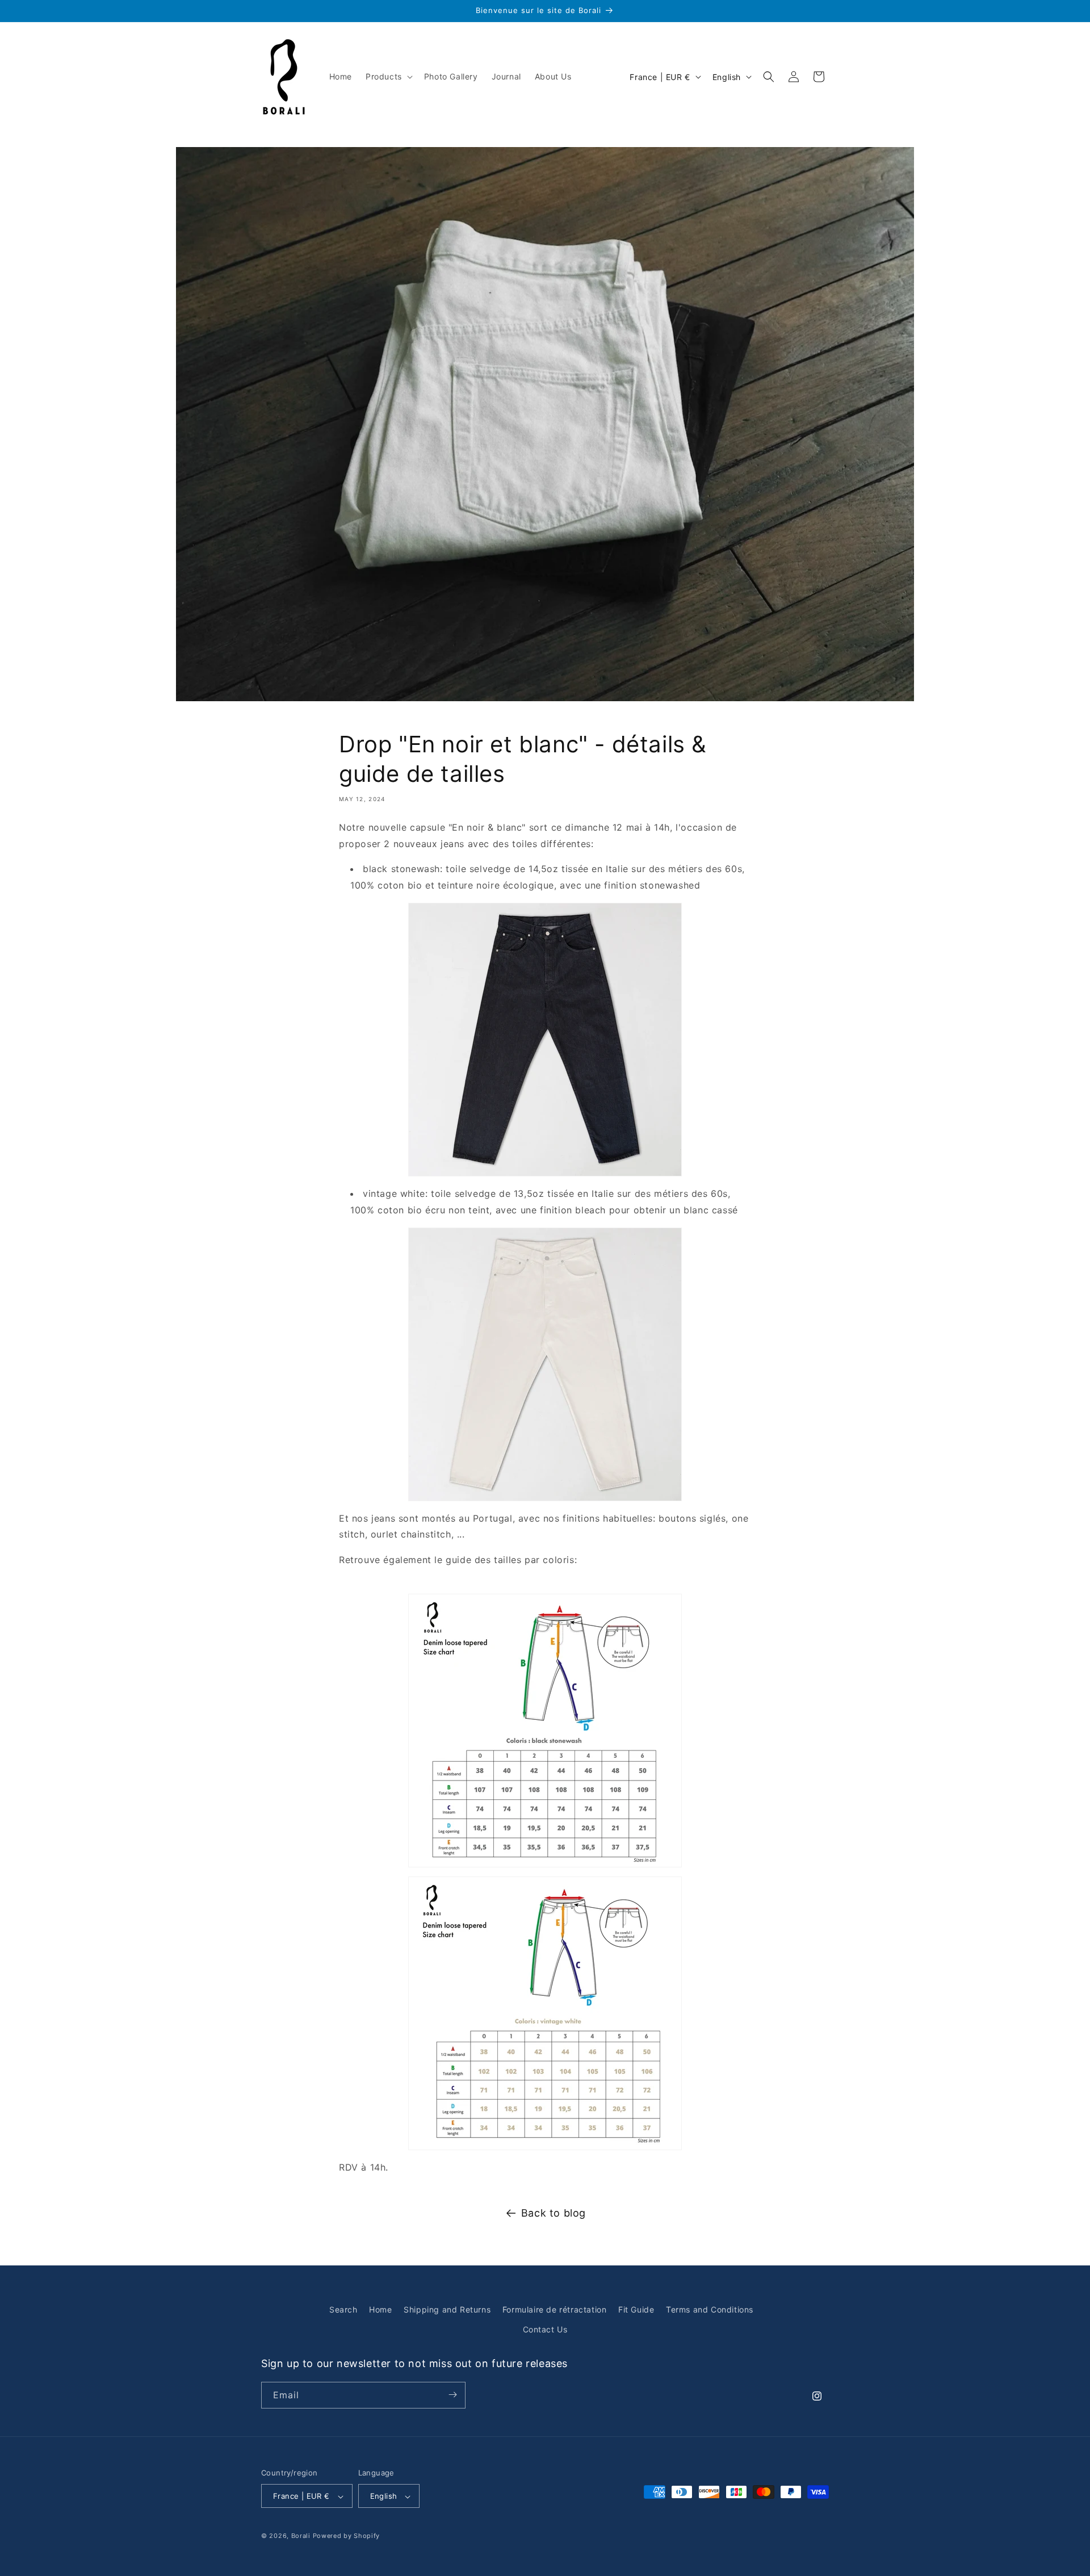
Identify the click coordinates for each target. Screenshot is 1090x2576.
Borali (301, 2536)
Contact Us (545, 2330)
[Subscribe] (452, 2395)
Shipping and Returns (447, 2309)
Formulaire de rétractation (555, 2309)
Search (343, 2309)
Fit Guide (636, 2309)
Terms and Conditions (710, 2309)
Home (380, 2309)
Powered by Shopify (347, 2536)
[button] (388, 77)
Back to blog (554, 2213)
